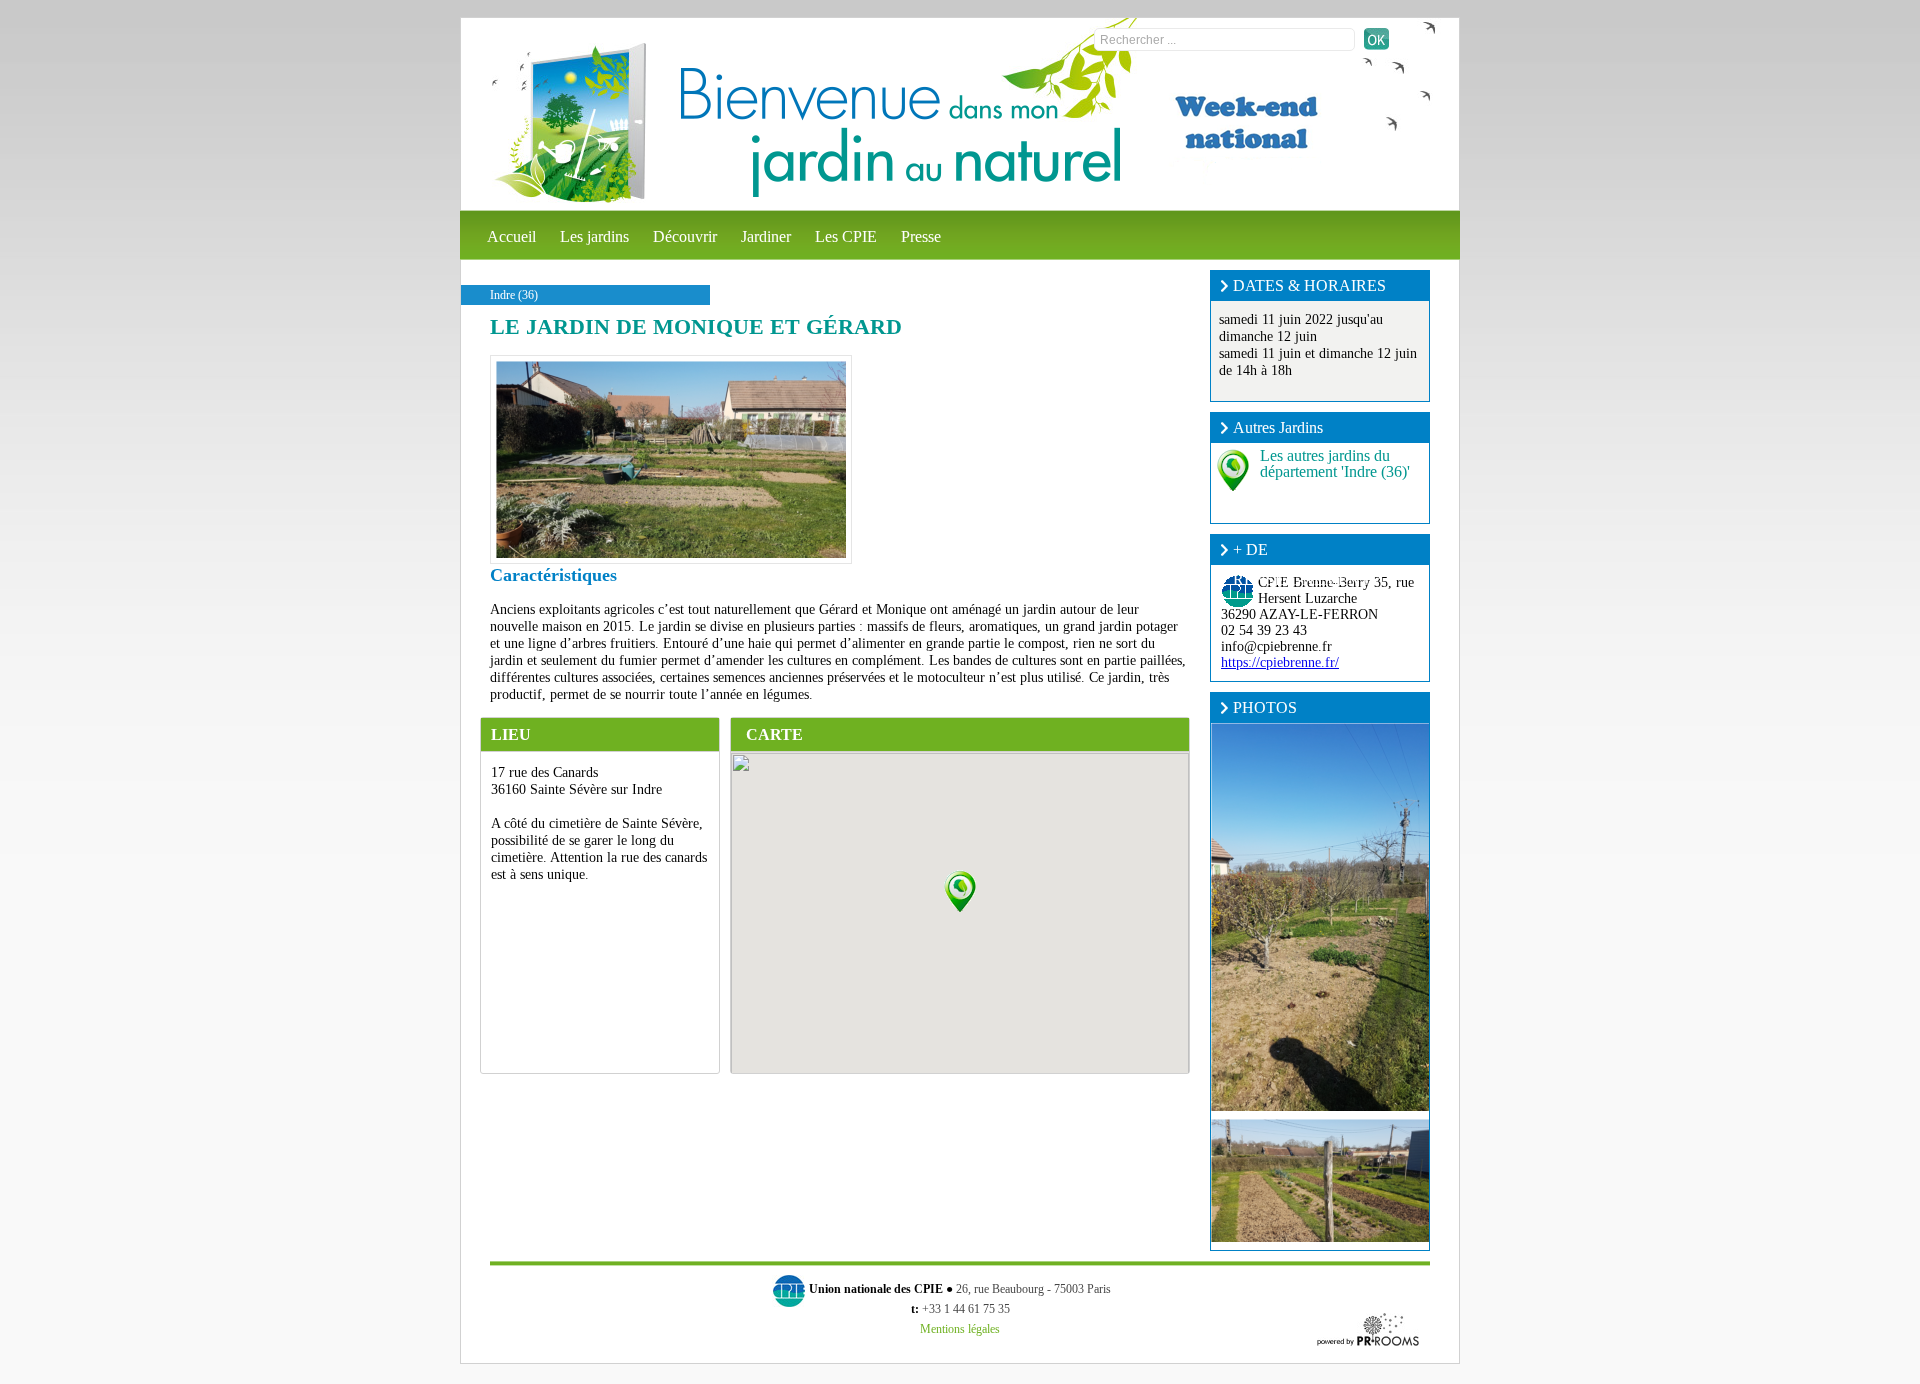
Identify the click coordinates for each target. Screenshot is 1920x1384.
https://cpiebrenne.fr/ (1280, 662)
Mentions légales (960, 1329)
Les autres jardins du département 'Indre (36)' (1335, 463)
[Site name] (569, 123)
